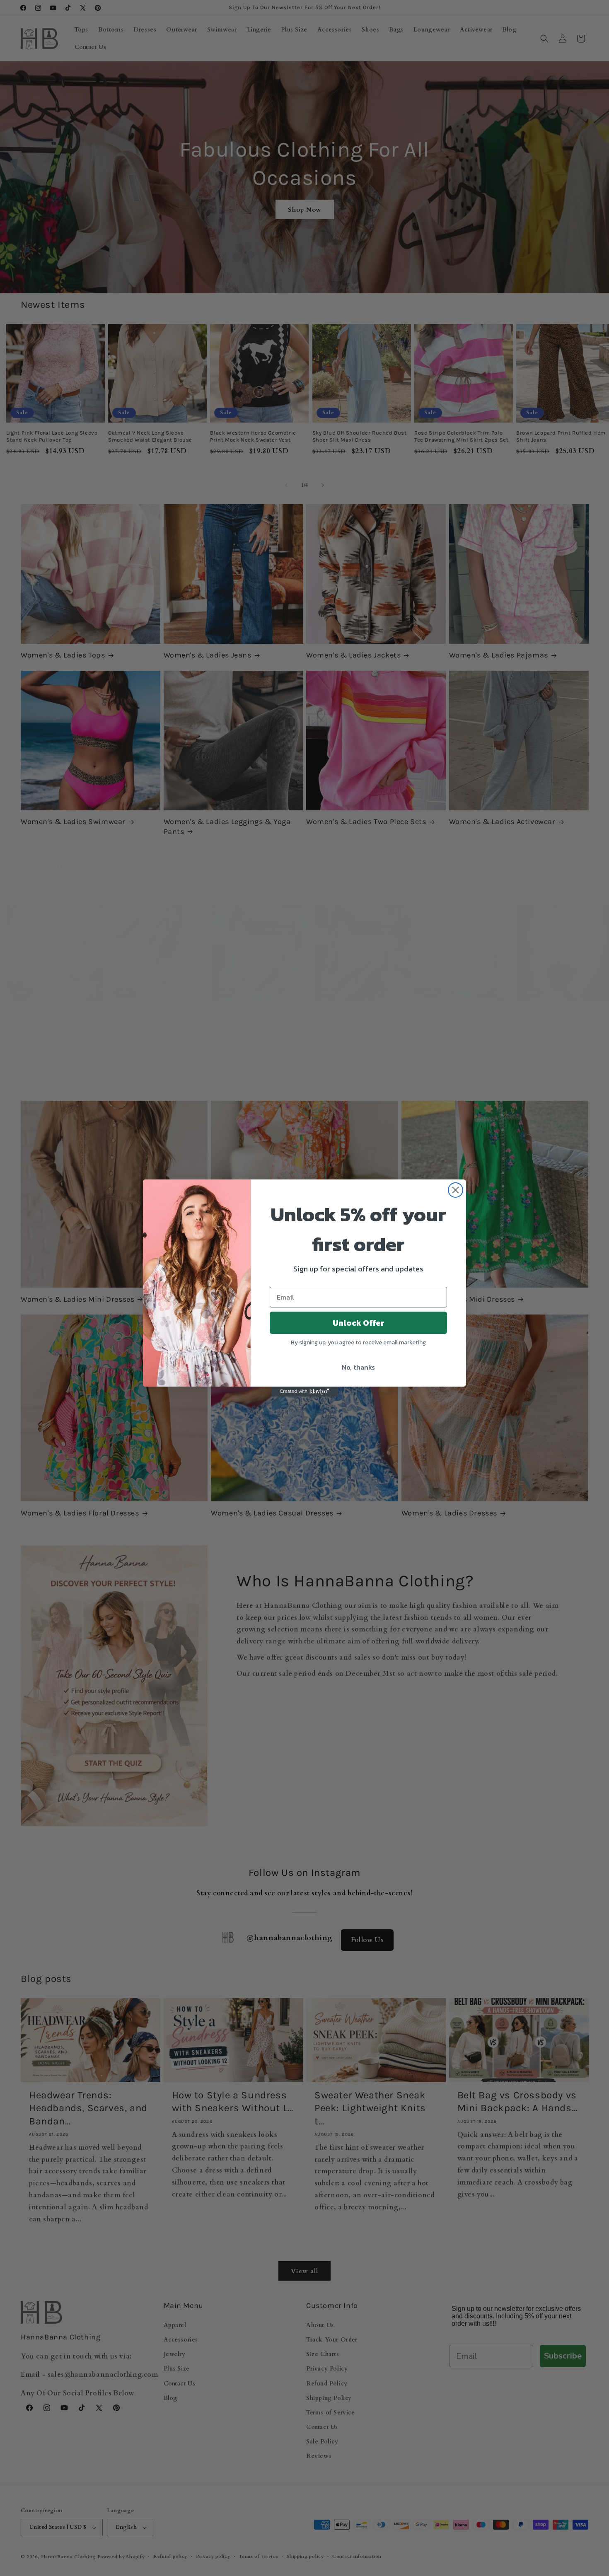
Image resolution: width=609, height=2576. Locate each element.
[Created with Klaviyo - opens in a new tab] (304, 1392)
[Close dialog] (456, 1190)
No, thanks (358, 1367)
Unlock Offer (359, 1323)
